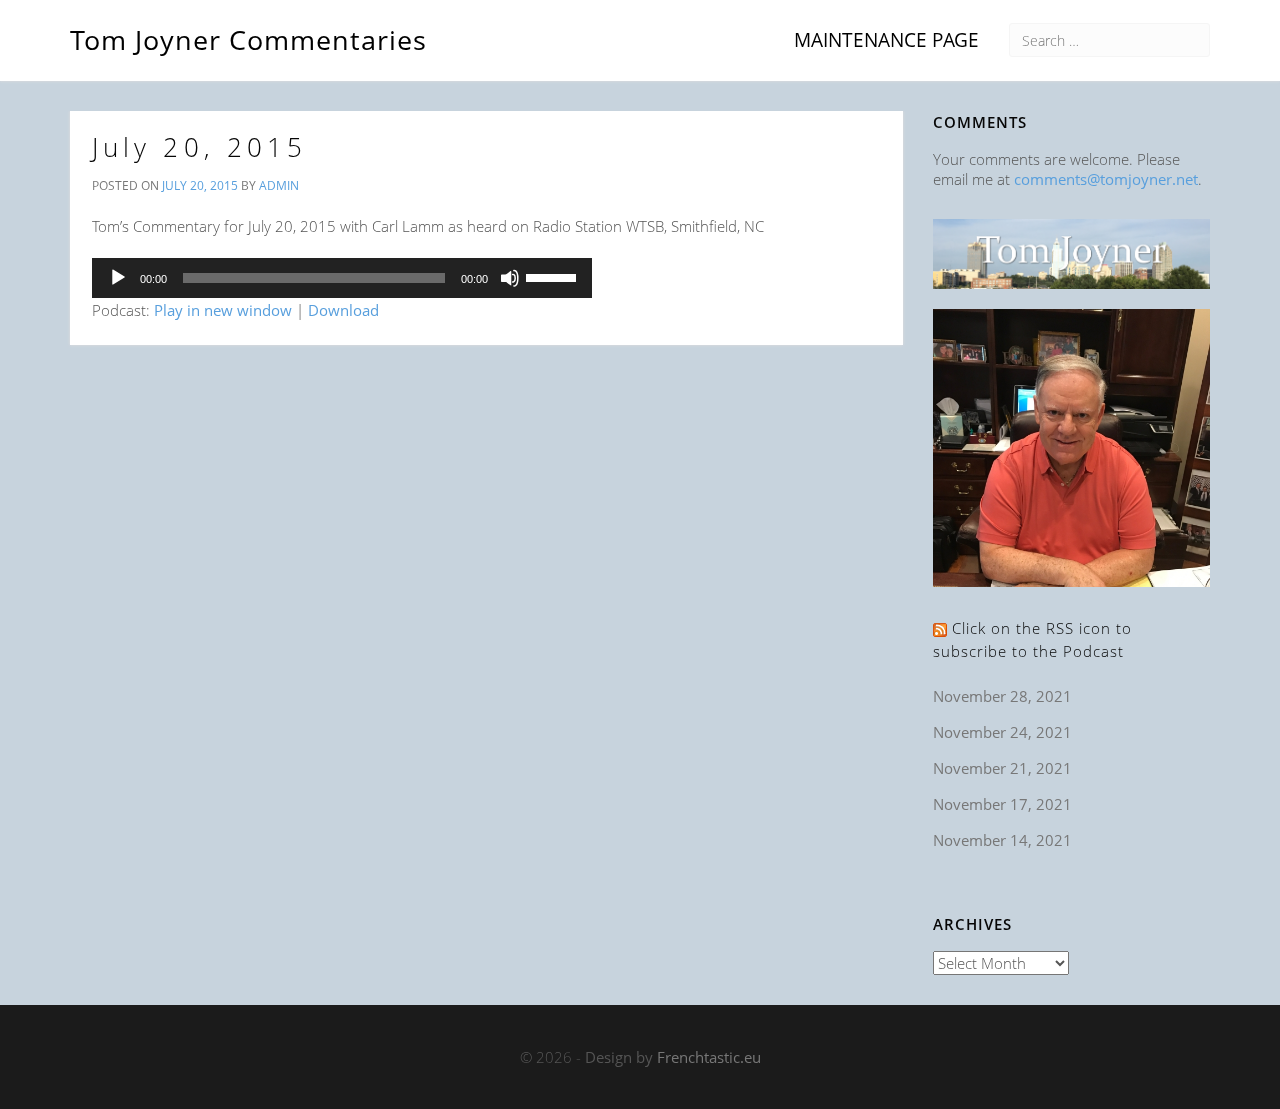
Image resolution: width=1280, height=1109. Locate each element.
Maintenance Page (886, 39)
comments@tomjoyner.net (1106, 179)
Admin (279, 185)
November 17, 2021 (1002, 804)
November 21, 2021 (1002, 768)
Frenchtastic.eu (709, 1057)
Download (343, 310)
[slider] (554, 276)
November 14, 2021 (1002, 840)
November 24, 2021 (1002, 732)
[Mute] (510, 278)
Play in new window (223, 310)
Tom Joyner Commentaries (248, 36)
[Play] (118, 278)
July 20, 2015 (199, 147)
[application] (342, 278)
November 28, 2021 (1002, 696)
